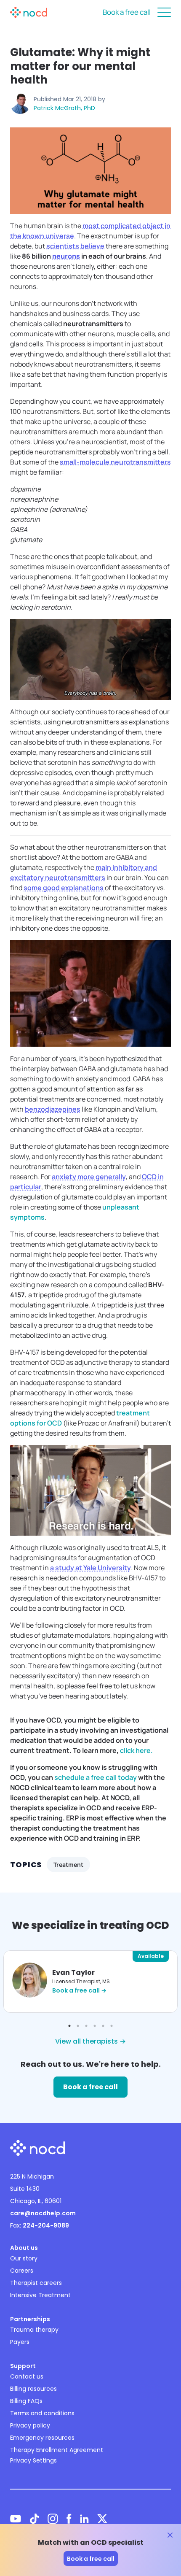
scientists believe (75, 246)
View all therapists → (90, 2041)
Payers (20, 2342)
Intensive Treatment (40, 2295)
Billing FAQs (26, 2401)
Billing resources (33, 2389)
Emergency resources (42, 2438)
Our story (24, 2258)
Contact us (27, 2376)
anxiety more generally (89, 1177)
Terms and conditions (42, 2413)
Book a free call (127, 12)
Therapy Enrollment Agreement (57, 2450)
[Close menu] (164, 12)
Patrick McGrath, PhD (64, 108)
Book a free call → (79, 1990)
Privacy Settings (33, 2460)
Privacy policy (30, 2425)
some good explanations (64, 888)
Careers (22, 2271)
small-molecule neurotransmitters (115, 462)
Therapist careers (36, 2283)
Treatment (68, 1864)
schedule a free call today (96, 1777)
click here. (136, 1750)
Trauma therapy (34, 2330)
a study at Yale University (90, 1568)
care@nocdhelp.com (43, 2213)
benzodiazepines (53, 1109)
